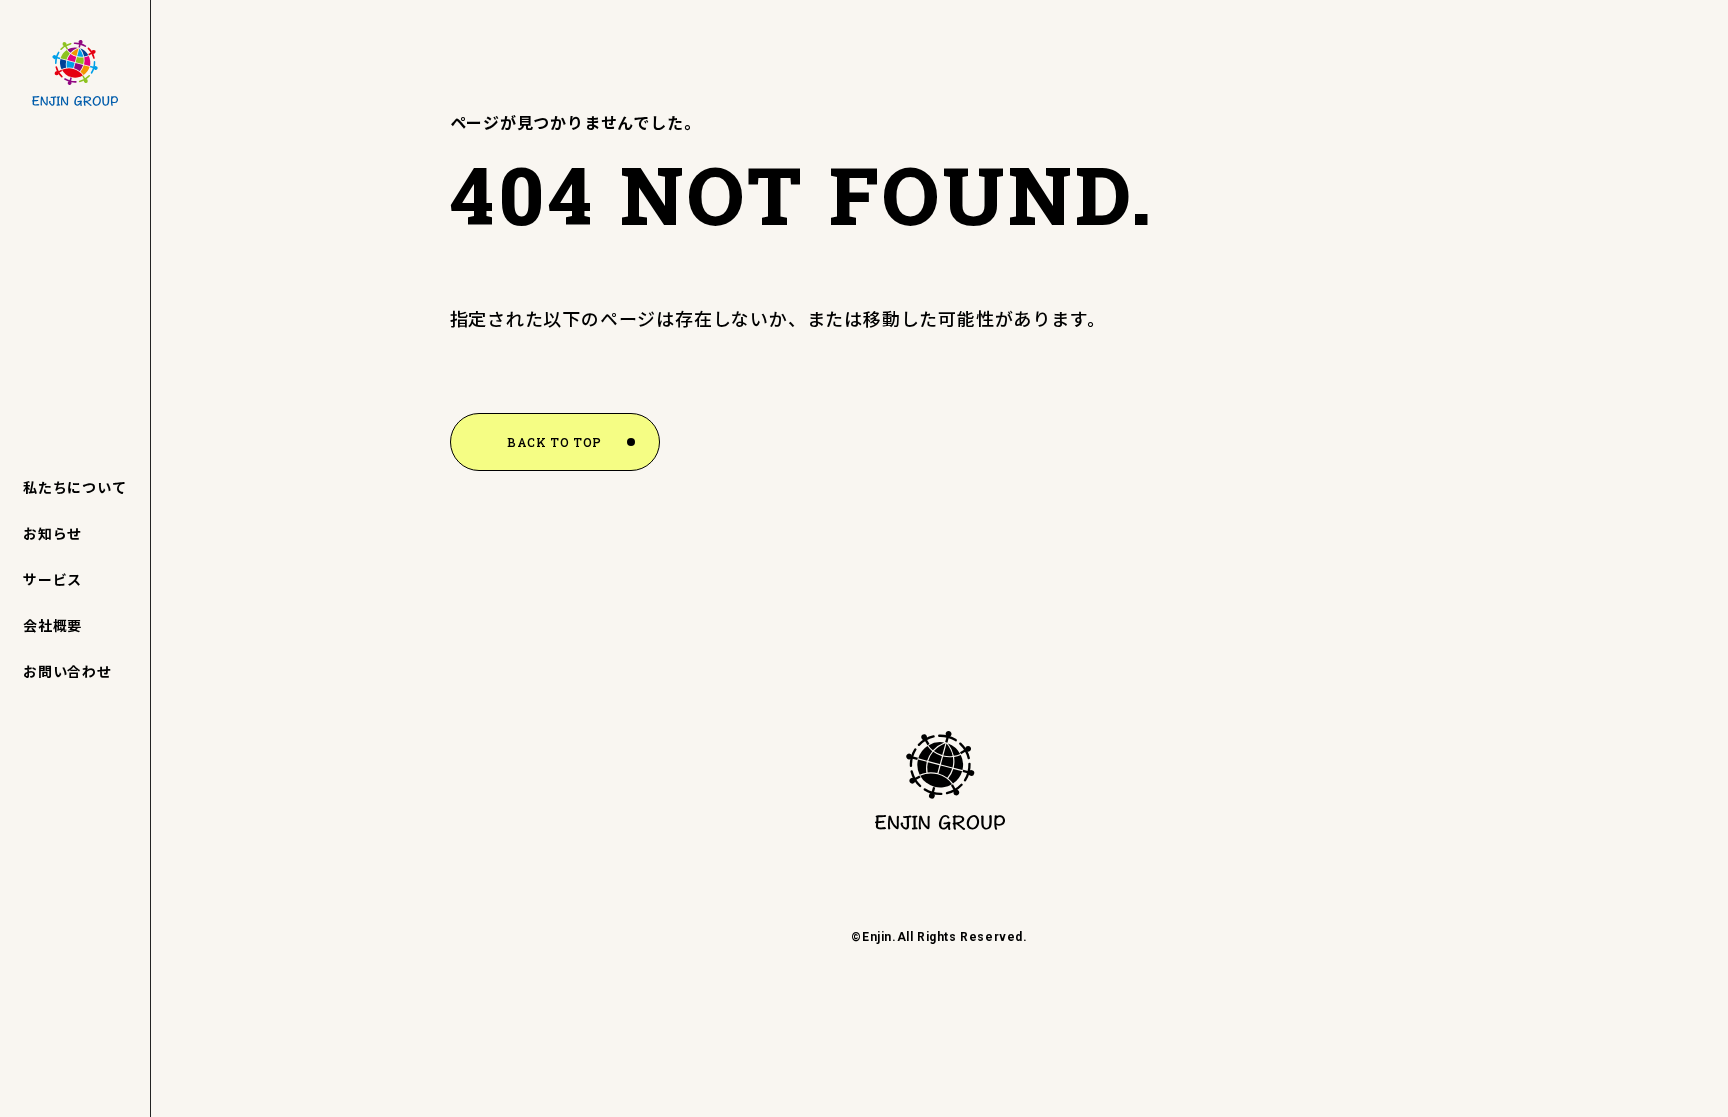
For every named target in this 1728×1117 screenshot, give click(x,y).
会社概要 (52, 625)
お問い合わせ (67, 671)
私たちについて (75, 487)
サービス (52, 579)
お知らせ (52, 533)
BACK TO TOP (554, 442)
